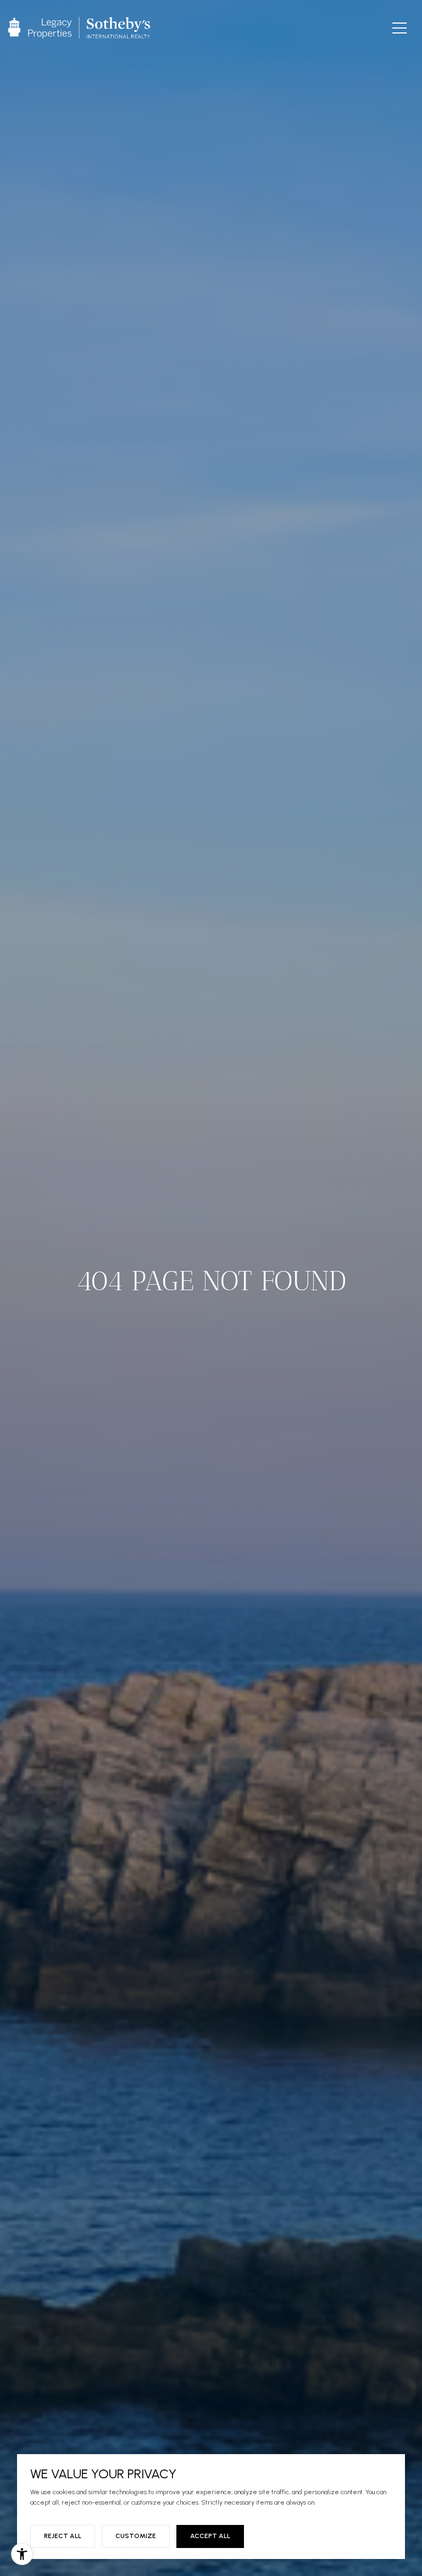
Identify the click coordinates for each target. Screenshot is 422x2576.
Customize (136, 2536)
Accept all (210, 2536)
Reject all (63, 2536)
